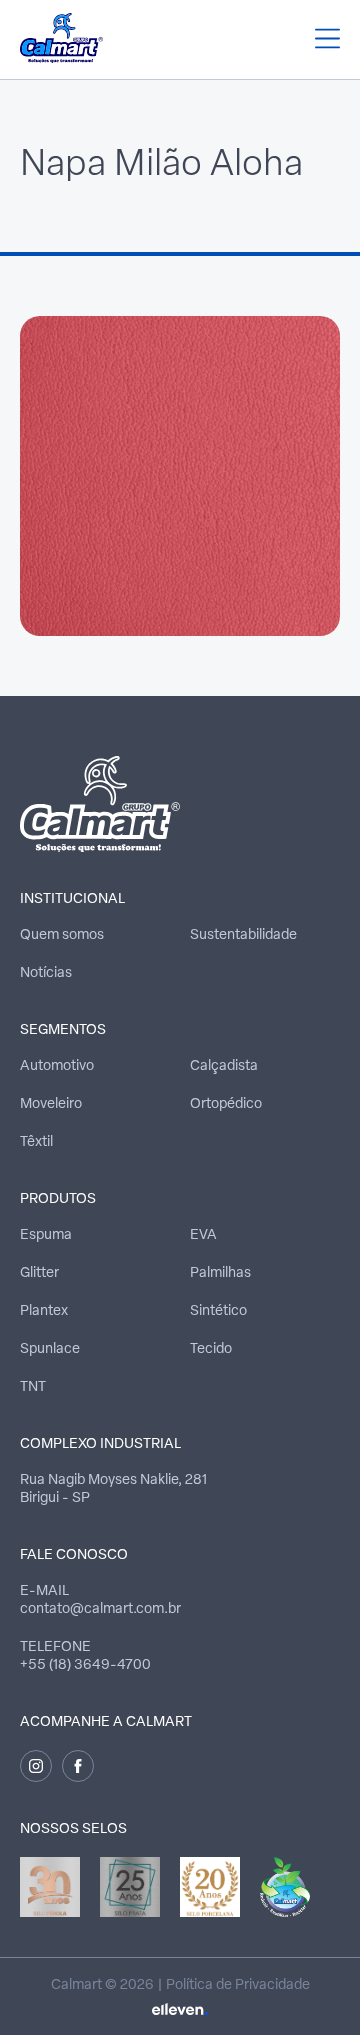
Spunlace (50, 1349)
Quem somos (62, 935)
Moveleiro (51, 1104)
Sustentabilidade (243, 935)
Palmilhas (220, 1273)
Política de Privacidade (238, 1985)
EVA (203, 1235)
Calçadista (224, 1066)
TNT (33, 1387)
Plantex (44, 1311)
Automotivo (57, 1066)
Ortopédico (226, 1104)
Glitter (39, 1273)
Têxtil (36, 1142)
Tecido (211, 1349)
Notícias (46, 973)
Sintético (218, 1311)
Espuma (46, 1235)
